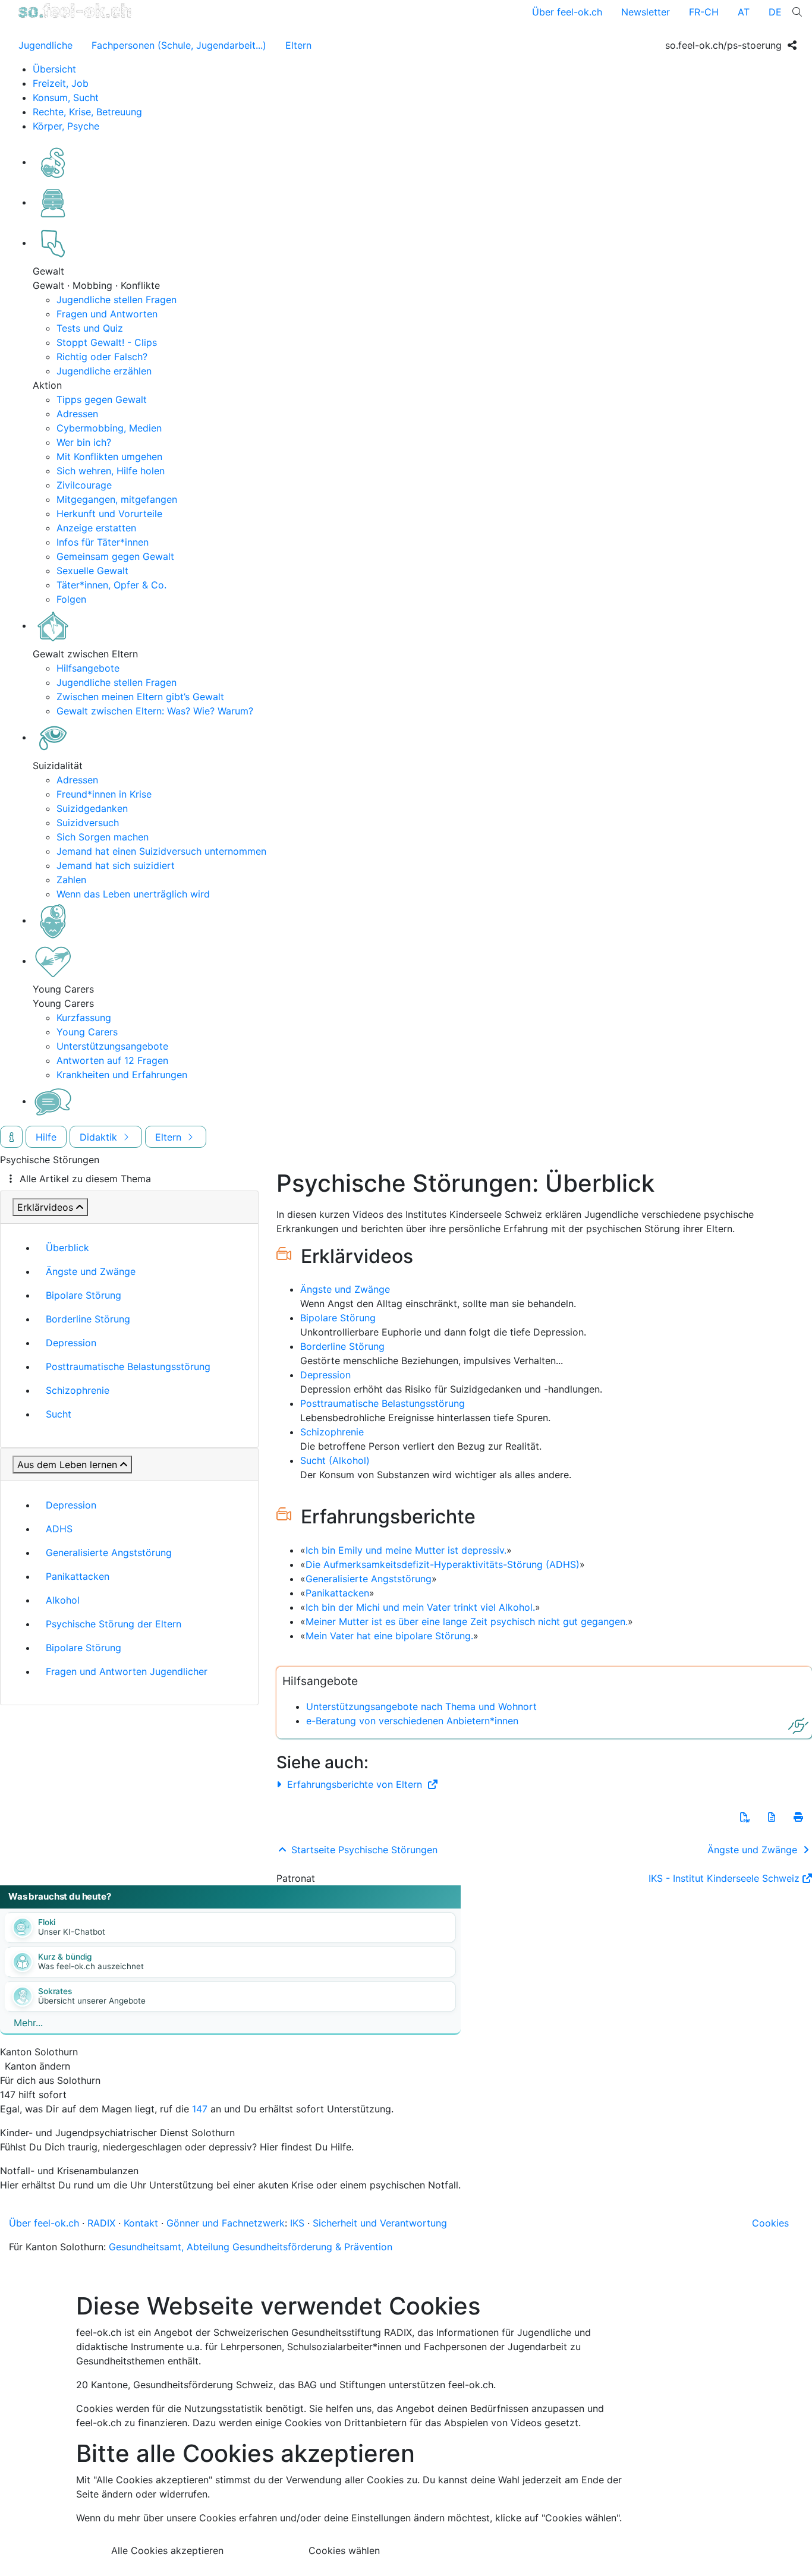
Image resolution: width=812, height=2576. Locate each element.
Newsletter (646, 12)
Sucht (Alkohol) (335, 1460)
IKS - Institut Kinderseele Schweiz (724, 1878)
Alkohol (63, 1600)
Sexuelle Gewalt (92, 571)
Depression (71, 1343)
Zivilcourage (84, 485)
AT (744, 12)
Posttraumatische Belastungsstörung (128, 1366)
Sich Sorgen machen (103, 837)
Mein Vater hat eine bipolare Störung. (389, 1636)
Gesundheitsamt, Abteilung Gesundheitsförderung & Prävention (251, 2247)
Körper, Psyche (66, 126)
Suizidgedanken (92, 808)
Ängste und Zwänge (91, 1271)
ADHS (59, 1529)
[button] (745, 1817)
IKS (297, 2223)
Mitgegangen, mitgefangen (117, 499)
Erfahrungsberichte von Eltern (355, 1784)
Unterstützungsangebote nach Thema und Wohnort (421, 1706)
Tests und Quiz (90, 328)
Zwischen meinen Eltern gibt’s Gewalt (140, 697)
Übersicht (54, 69)
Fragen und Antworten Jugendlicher (127, 1671)
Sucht (59, 1414)
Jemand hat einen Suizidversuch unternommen (161, 851)
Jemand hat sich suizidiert (116, 865)
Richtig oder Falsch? (102, 357)
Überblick (67, 1248)
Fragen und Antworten (107, 314)
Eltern (298, 45)
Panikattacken (78, 1576)
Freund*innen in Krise (104, 794)
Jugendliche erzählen (104, 371)
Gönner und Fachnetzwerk (226, 2223)
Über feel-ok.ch (567, 12)
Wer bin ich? (84, 442)
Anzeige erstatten (96, 528)
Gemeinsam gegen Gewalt (115, 556)
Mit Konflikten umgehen (109, 456)
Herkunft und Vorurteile (109, 514)
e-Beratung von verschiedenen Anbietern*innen (412, 1721)
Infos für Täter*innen (103, 542)
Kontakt (141, 2223)
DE (775, 12)
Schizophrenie (78, 1390)
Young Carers (87, 1032)
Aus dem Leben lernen (67, 1465)
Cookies (770, 2223)
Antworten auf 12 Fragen (112, 1060)
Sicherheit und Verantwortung (380, 2223)
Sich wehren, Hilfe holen (111, 471)
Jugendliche (45, 45)
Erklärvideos (45, 1207)
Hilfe (46, 1137)
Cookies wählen (344, 2550)
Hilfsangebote (88, 668)
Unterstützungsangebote (112, 1046)
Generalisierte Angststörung (109, 1552)
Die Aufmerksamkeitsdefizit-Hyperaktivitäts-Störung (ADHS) (443, 1564)
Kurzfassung (84, 1018)
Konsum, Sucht (66, 97)
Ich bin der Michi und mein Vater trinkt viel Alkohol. (420, 1607)
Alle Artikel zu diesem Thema (85, 1179)
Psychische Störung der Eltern (114, 1624)
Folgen (71, 599)
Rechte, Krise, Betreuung (87, 112)
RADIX (101, 2223)
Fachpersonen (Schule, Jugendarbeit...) (179, 45)
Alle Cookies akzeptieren (167, 2550)
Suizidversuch (88, 823)
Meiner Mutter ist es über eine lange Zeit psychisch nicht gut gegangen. (467, 1621)
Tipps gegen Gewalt (102, 399)
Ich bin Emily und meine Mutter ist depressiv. (406, 1550)
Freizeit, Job (61, 83)
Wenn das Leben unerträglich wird (133, 894)
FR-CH (704, 12)
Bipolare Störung (84, 1295)
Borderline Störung (88, 1319)
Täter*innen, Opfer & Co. (111, 585)
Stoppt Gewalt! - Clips (107, 342)
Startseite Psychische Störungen (363, 1850)
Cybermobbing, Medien (109, 428)
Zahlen (71, 880)
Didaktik (100, 1137)
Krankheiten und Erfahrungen (122, 1075)
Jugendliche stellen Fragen (117, 300)
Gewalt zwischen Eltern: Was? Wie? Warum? (155, 711)
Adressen (77, 414)
